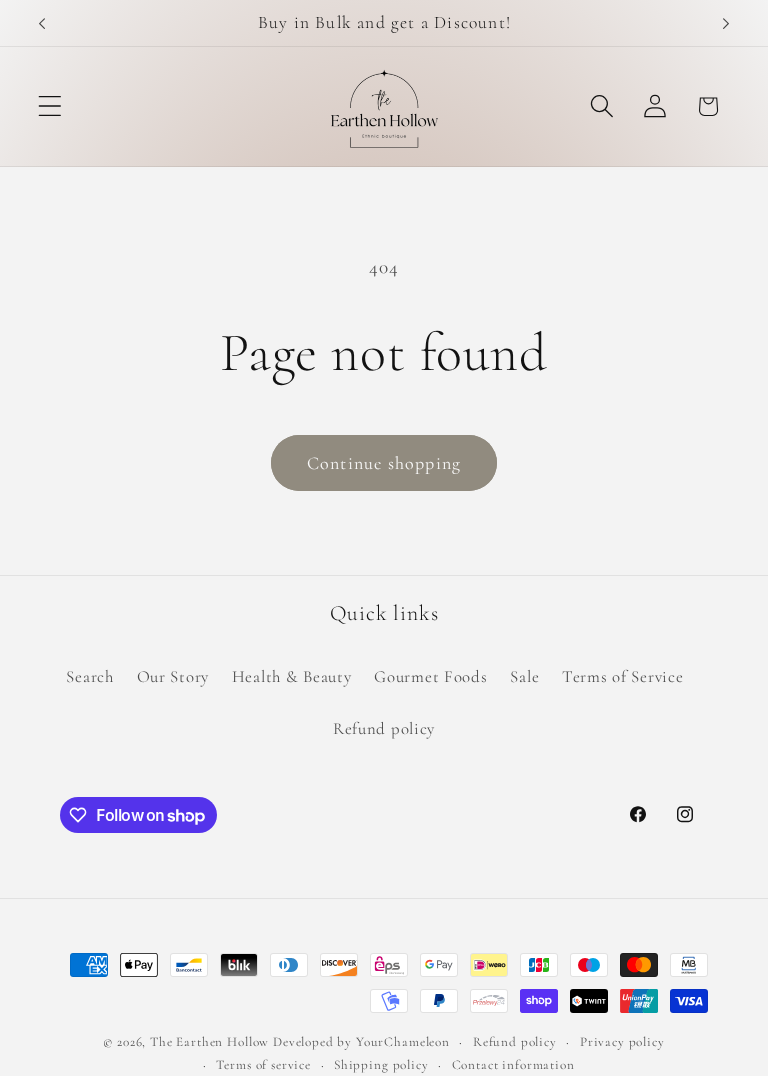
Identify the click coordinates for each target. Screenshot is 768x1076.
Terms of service (263, 1065)
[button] (50, 106)
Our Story (173, 676)
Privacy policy (622, 1042)
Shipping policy (381, 1065)
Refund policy (384, 728)
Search (89, 676)
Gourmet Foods (430, 676)
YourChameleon (403, 1042)
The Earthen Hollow (209, 1042)
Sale (524, 676)
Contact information (513, 1065)
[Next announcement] (726, 23)
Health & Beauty (292, 676)
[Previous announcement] (42, 23)
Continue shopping (384, 463)
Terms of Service (623, 676)
